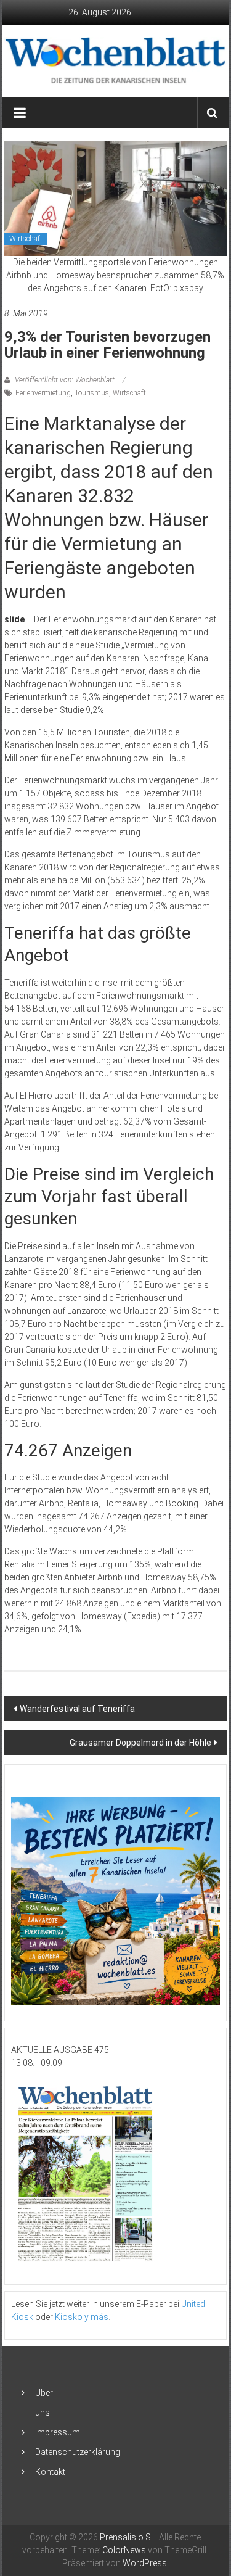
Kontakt (50, 2472)
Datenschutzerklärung (78, 2452)
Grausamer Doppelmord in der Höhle (140, 1743)
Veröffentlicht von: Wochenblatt (65, 380)
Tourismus (92, 393)
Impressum (58, 2432)
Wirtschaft (26, 239)
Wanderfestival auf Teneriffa (77, 1709)
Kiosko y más (82, 2317)
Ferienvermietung (43, 393)
